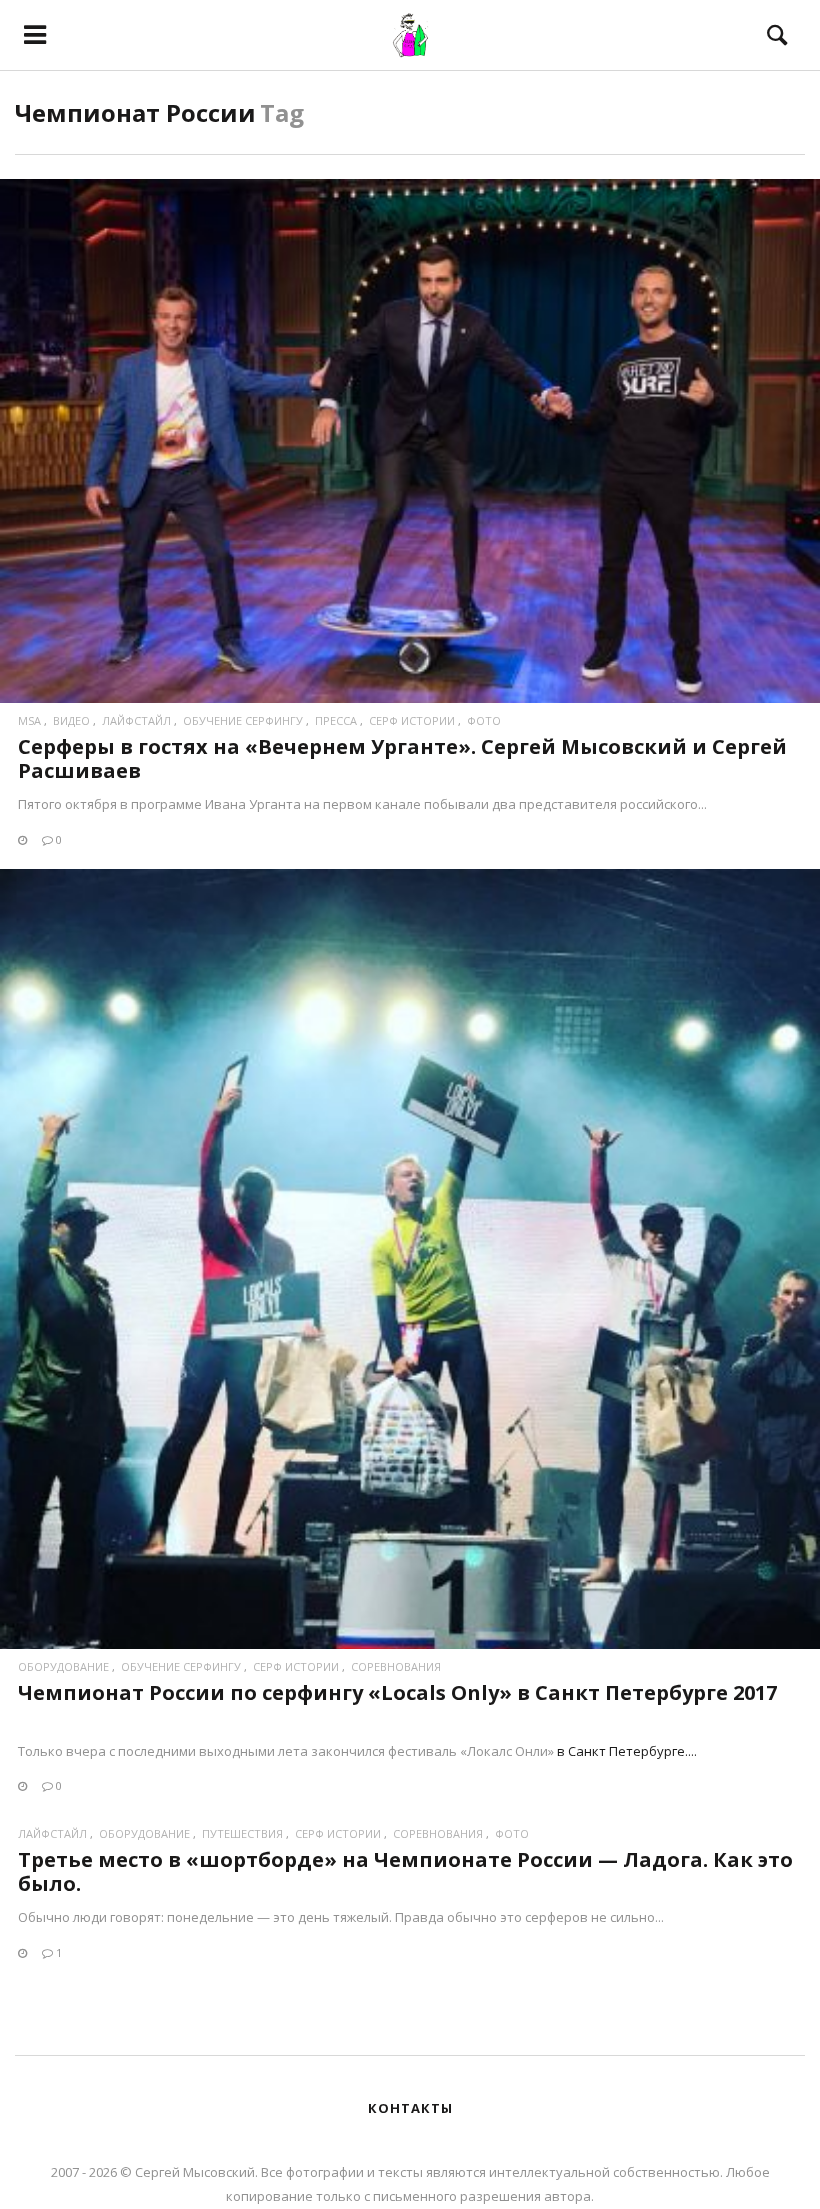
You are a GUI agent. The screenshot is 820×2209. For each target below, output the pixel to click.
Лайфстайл (136, 720)
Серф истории (412, 720)
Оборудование (63, 1666)
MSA (29, 720)
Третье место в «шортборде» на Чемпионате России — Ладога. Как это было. (405, 1871)
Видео (71, 720)
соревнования (396, 1666)
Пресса (336, 720)
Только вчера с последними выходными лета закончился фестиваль (239, 1751)
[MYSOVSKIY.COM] (410, 35)
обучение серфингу (243, 720)
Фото (484, 720)
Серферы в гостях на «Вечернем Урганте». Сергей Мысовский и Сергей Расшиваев (402, 758)
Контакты (410, 2108)
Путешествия (242, 1833)
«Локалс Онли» (507, 1751)
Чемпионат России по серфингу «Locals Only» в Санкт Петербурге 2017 (397, 1692)
